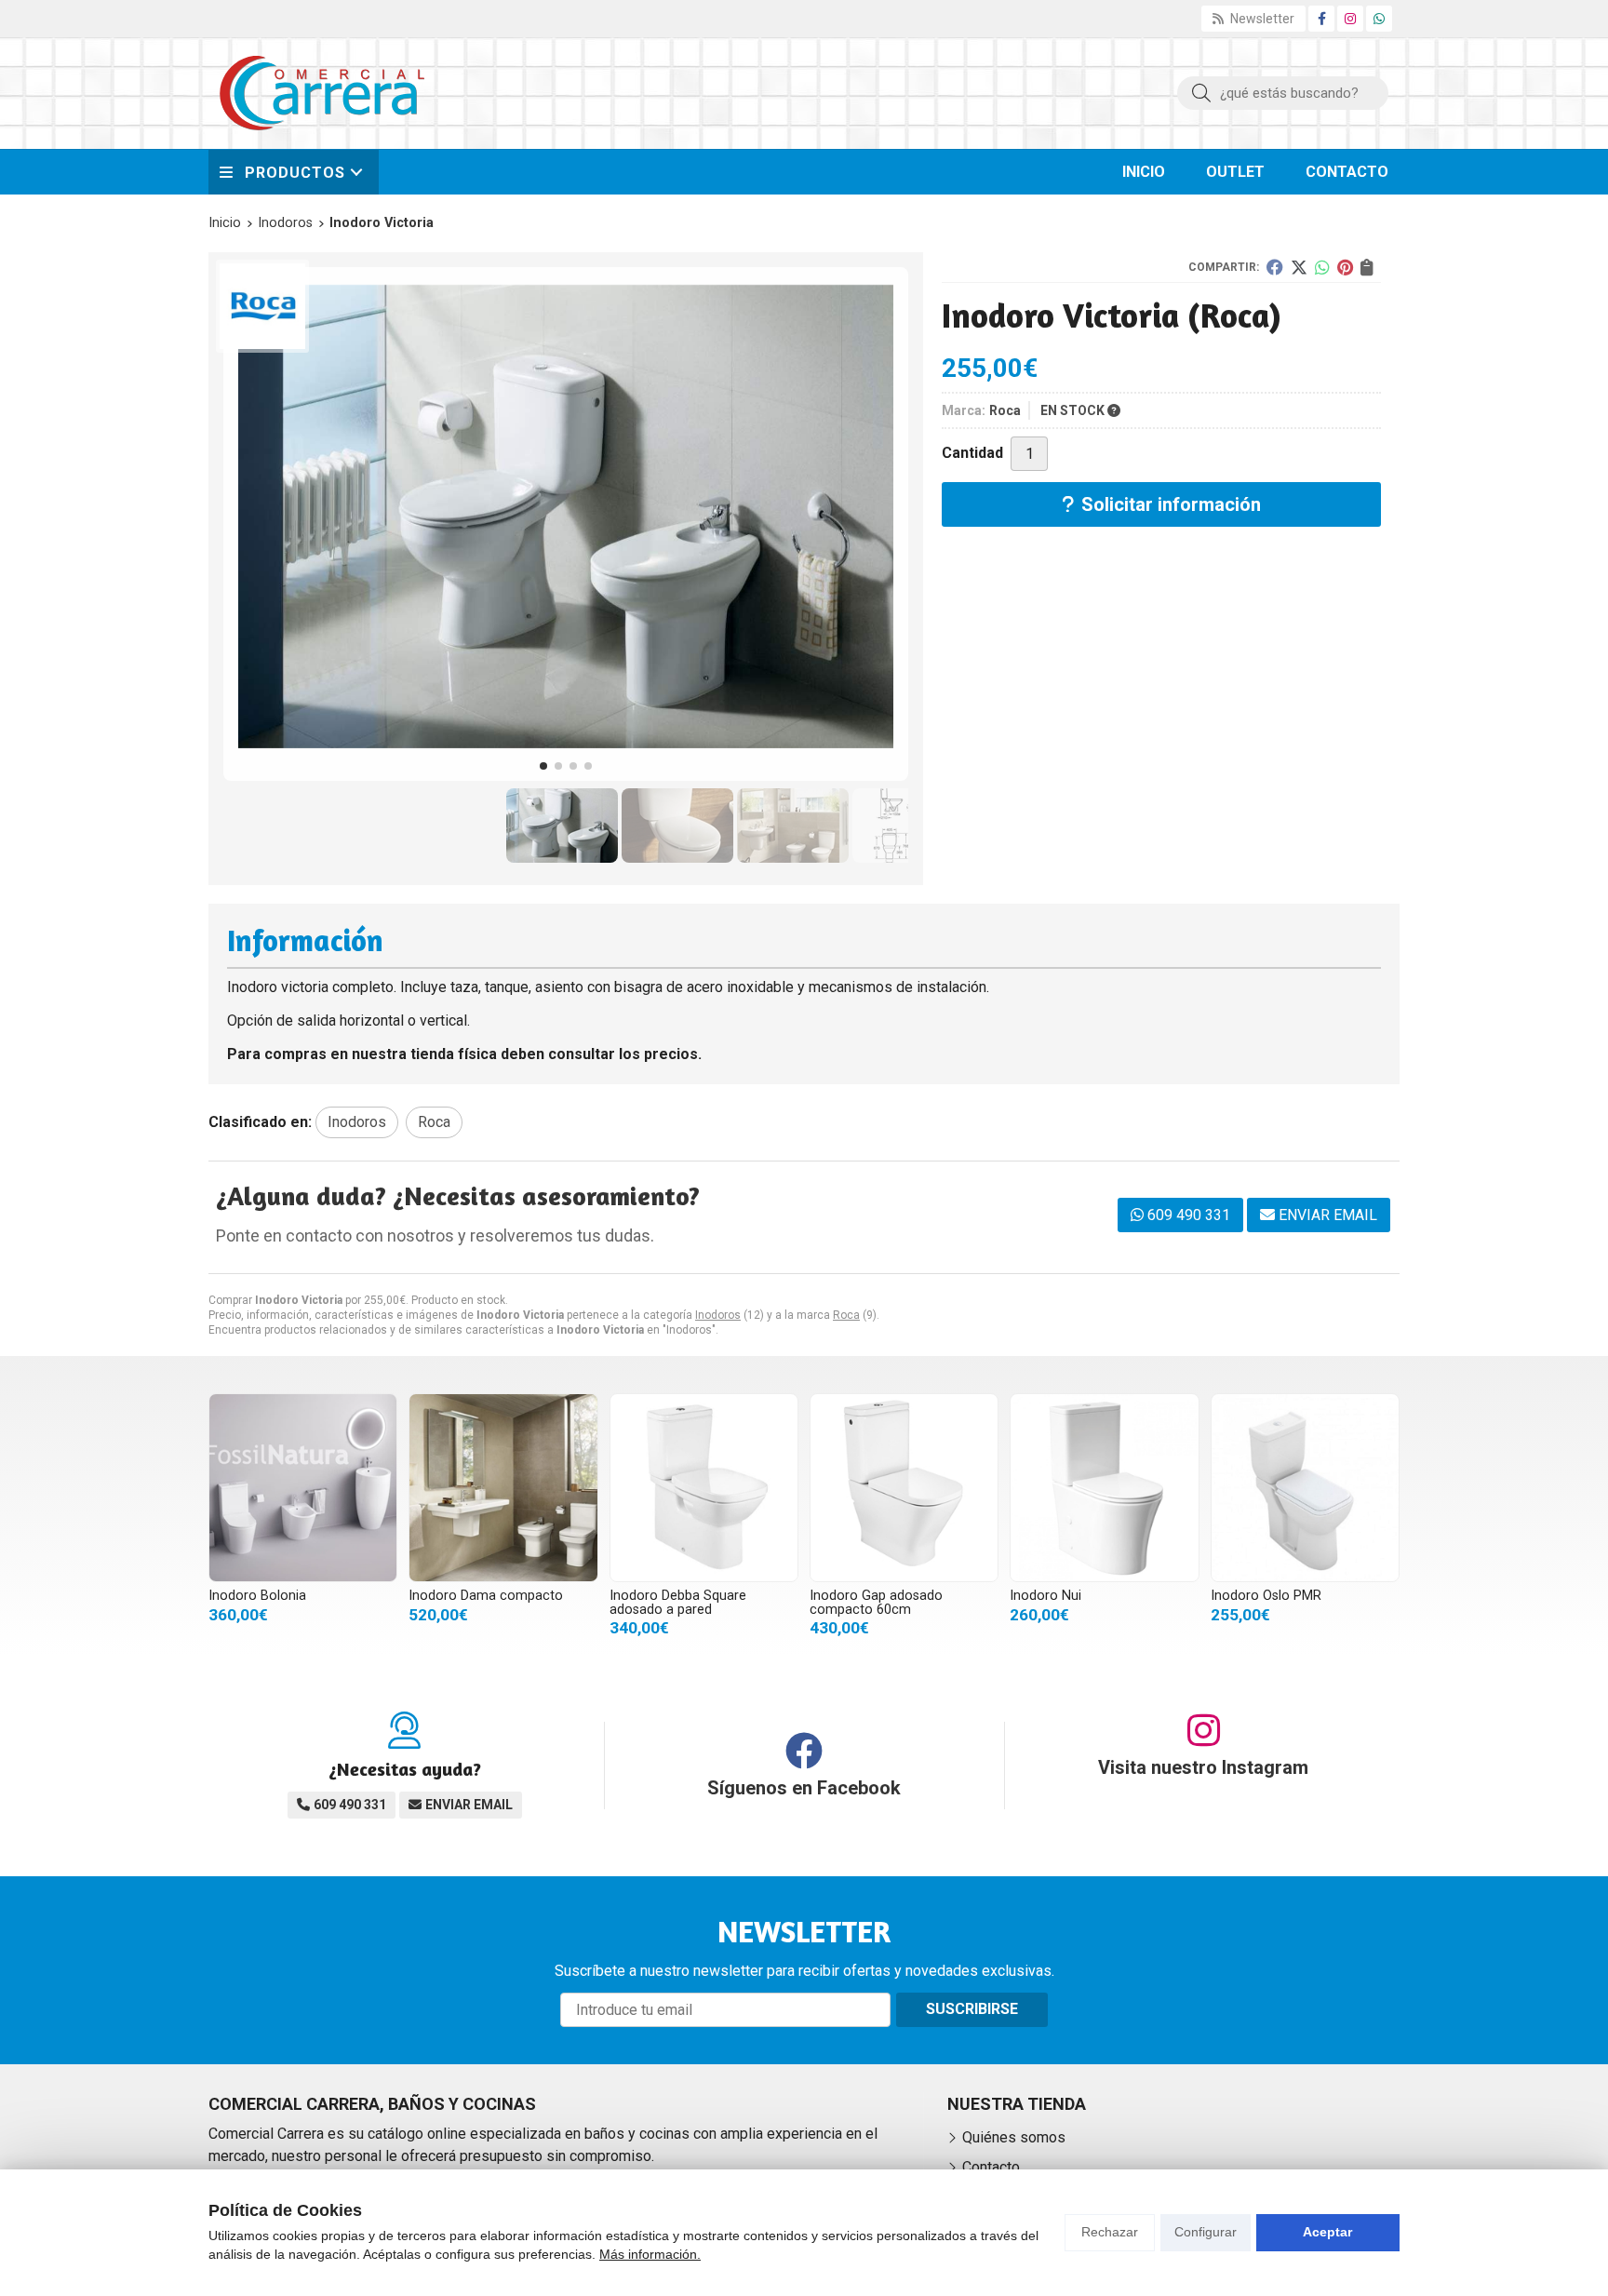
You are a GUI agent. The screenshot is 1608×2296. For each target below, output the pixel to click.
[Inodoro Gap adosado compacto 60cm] (904, 1488)
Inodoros (718, 1315)
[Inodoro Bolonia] (303, 1488)
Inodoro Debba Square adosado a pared (678, 1602)
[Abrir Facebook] (1322, 19)
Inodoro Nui (1045, 1596)
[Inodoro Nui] (1104, 1488)
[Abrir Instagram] (1350, 19)
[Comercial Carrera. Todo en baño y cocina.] (322, 93)
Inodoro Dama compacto (486, 1596)
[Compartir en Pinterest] (1345, 267)
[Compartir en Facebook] (1275, 267)
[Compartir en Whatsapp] (1322, 267)
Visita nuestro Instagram (1203, 1767)
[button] (543, 766)
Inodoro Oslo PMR (1266, 1596)
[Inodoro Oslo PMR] (1305, 1488)
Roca (846, 1315)
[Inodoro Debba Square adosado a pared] (704, 1488)
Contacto (991, 2167)
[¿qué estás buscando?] (1283, 93)
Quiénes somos (1014, 2137)
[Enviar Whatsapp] (1379, 19)
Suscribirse (972, 2009)
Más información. (650, 2254)
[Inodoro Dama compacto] (503, 1488)
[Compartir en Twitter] (1299, 267)
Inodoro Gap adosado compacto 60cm (876, 1602)
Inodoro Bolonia (257, 1596)
